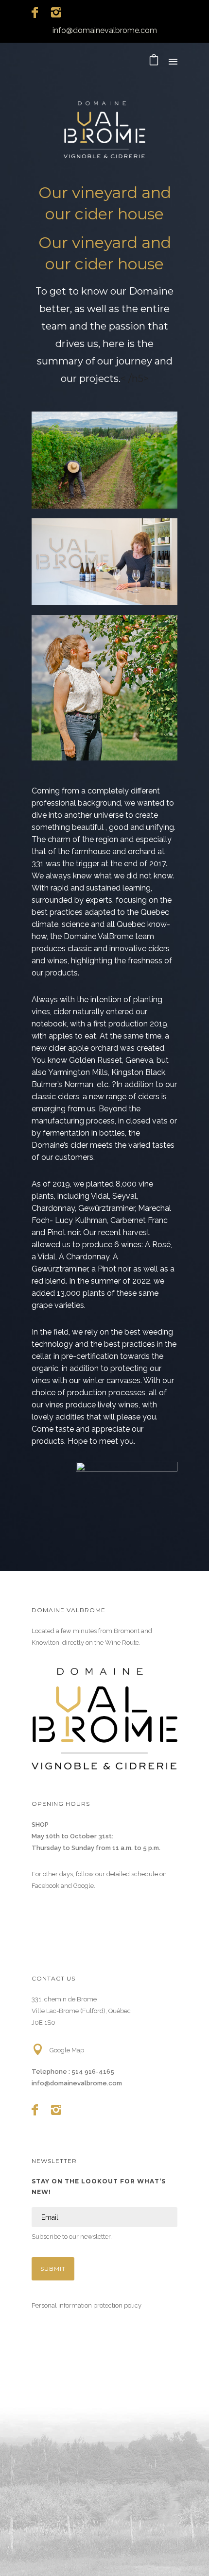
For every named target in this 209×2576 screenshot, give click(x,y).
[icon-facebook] (37, 13)
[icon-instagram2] (56, 13)
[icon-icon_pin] (40, 2050)
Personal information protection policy (87, 2305)
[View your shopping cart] (154, 62)
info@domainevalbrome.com (105, 30)
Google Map (67, 2050)
